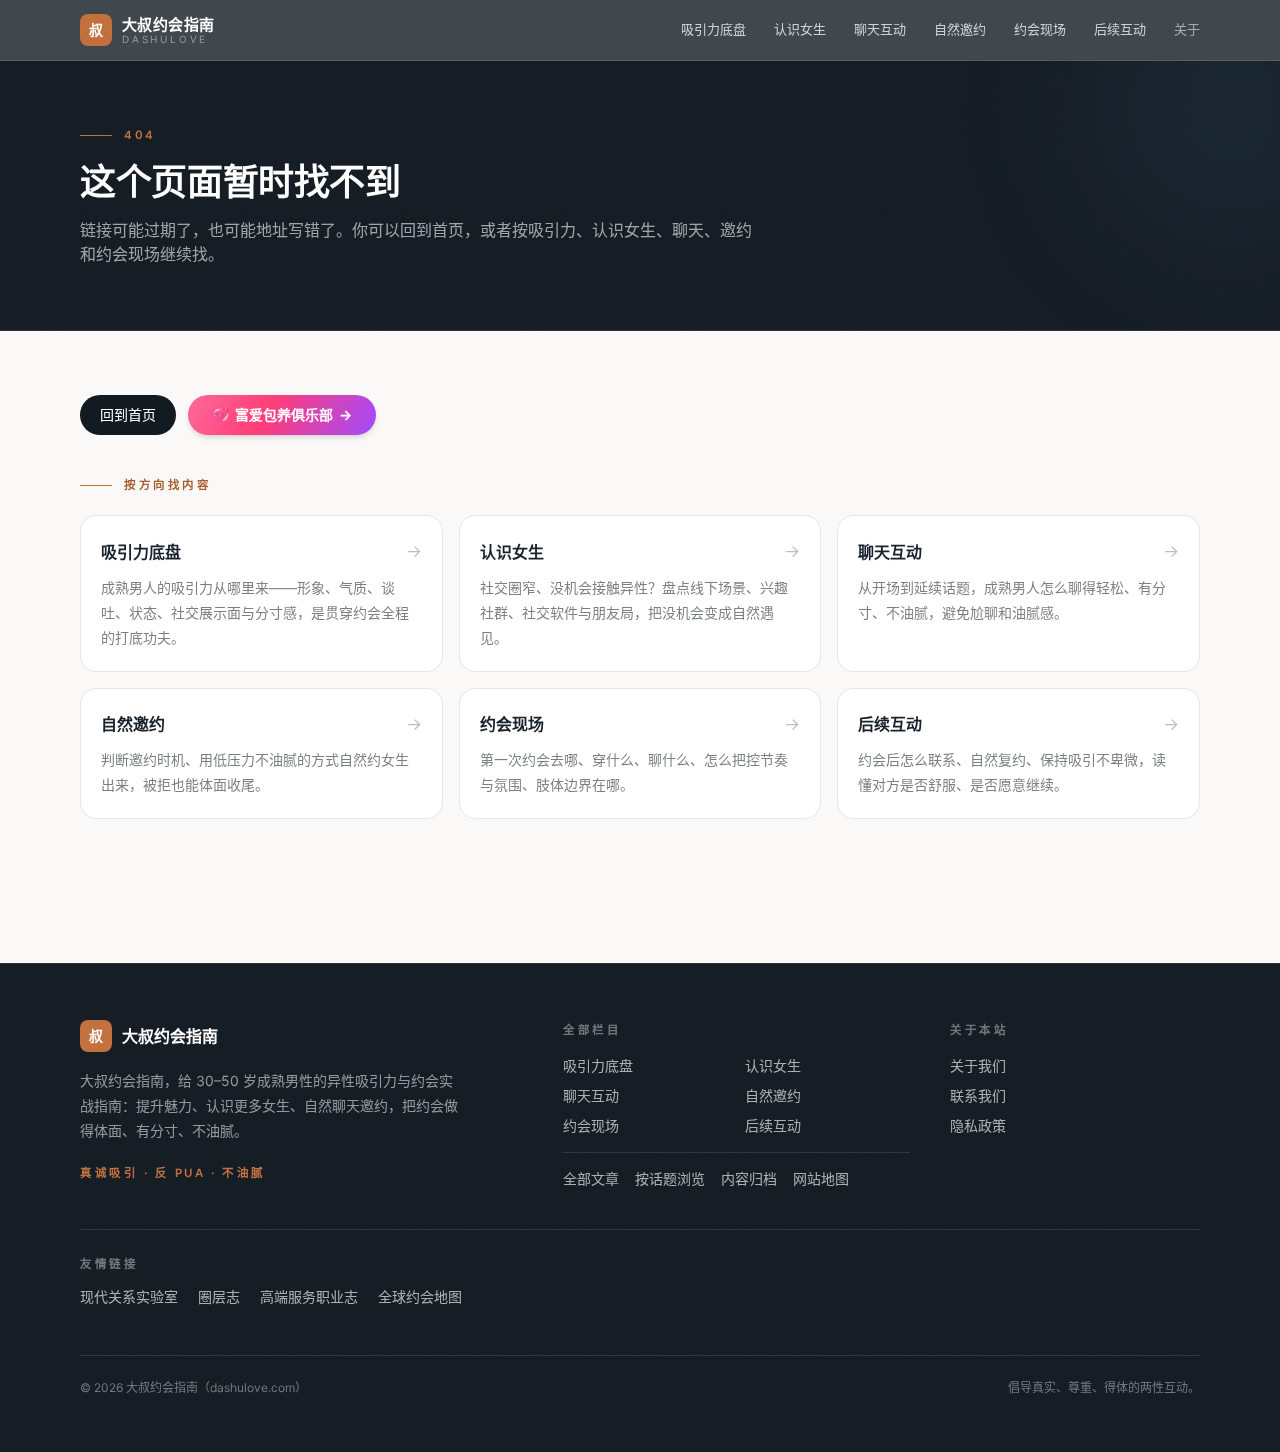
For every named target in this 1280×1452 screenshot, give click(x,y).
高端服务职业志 (309, 1296)
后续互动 (1120, 29)
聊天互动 (880, 29)
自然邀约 (960, 29)
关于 (1187, 29)
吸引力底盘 (713, 29)
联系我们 (978, 1095)
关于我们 (978, 1065)
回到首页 (128, 414)
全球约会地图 (420, 1296)
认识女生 (800, 29)
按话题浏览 (670, 1178)
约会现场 (1040, 29)
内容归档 (749, 1178)
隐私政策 (978, 1125)
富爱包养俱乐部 (282, 414)
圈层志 (219, 1296)
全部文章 (591, 1178)
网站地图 (821, 1178)
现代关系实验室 (129, 1296)
